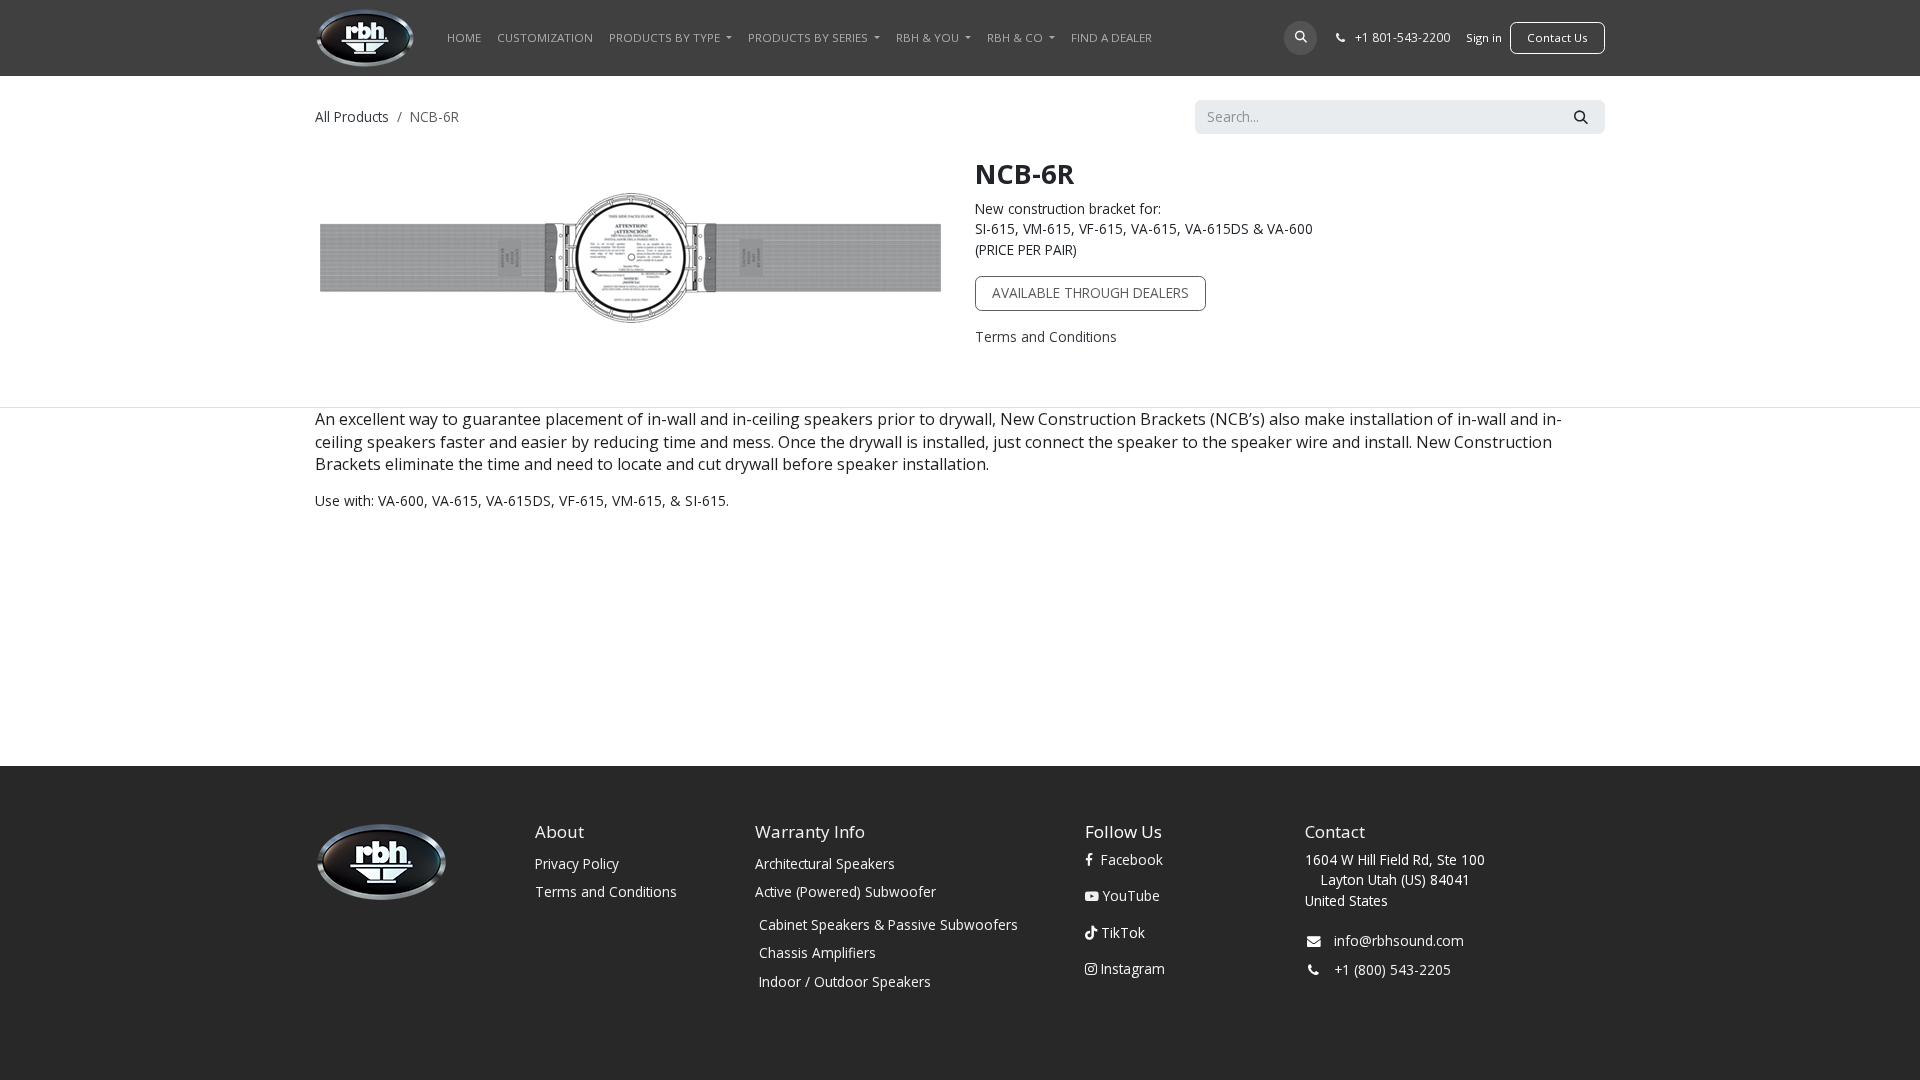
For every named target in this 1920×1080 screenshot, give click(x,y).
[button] (1300, 37)
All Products (352, 116)
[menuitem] (464, 37)
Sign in (1484, 37)
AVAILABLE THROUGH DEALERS (1090, 292)
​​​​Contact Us (1557, 37)
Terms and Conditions (1046, 336)
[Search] (1581, 117)
